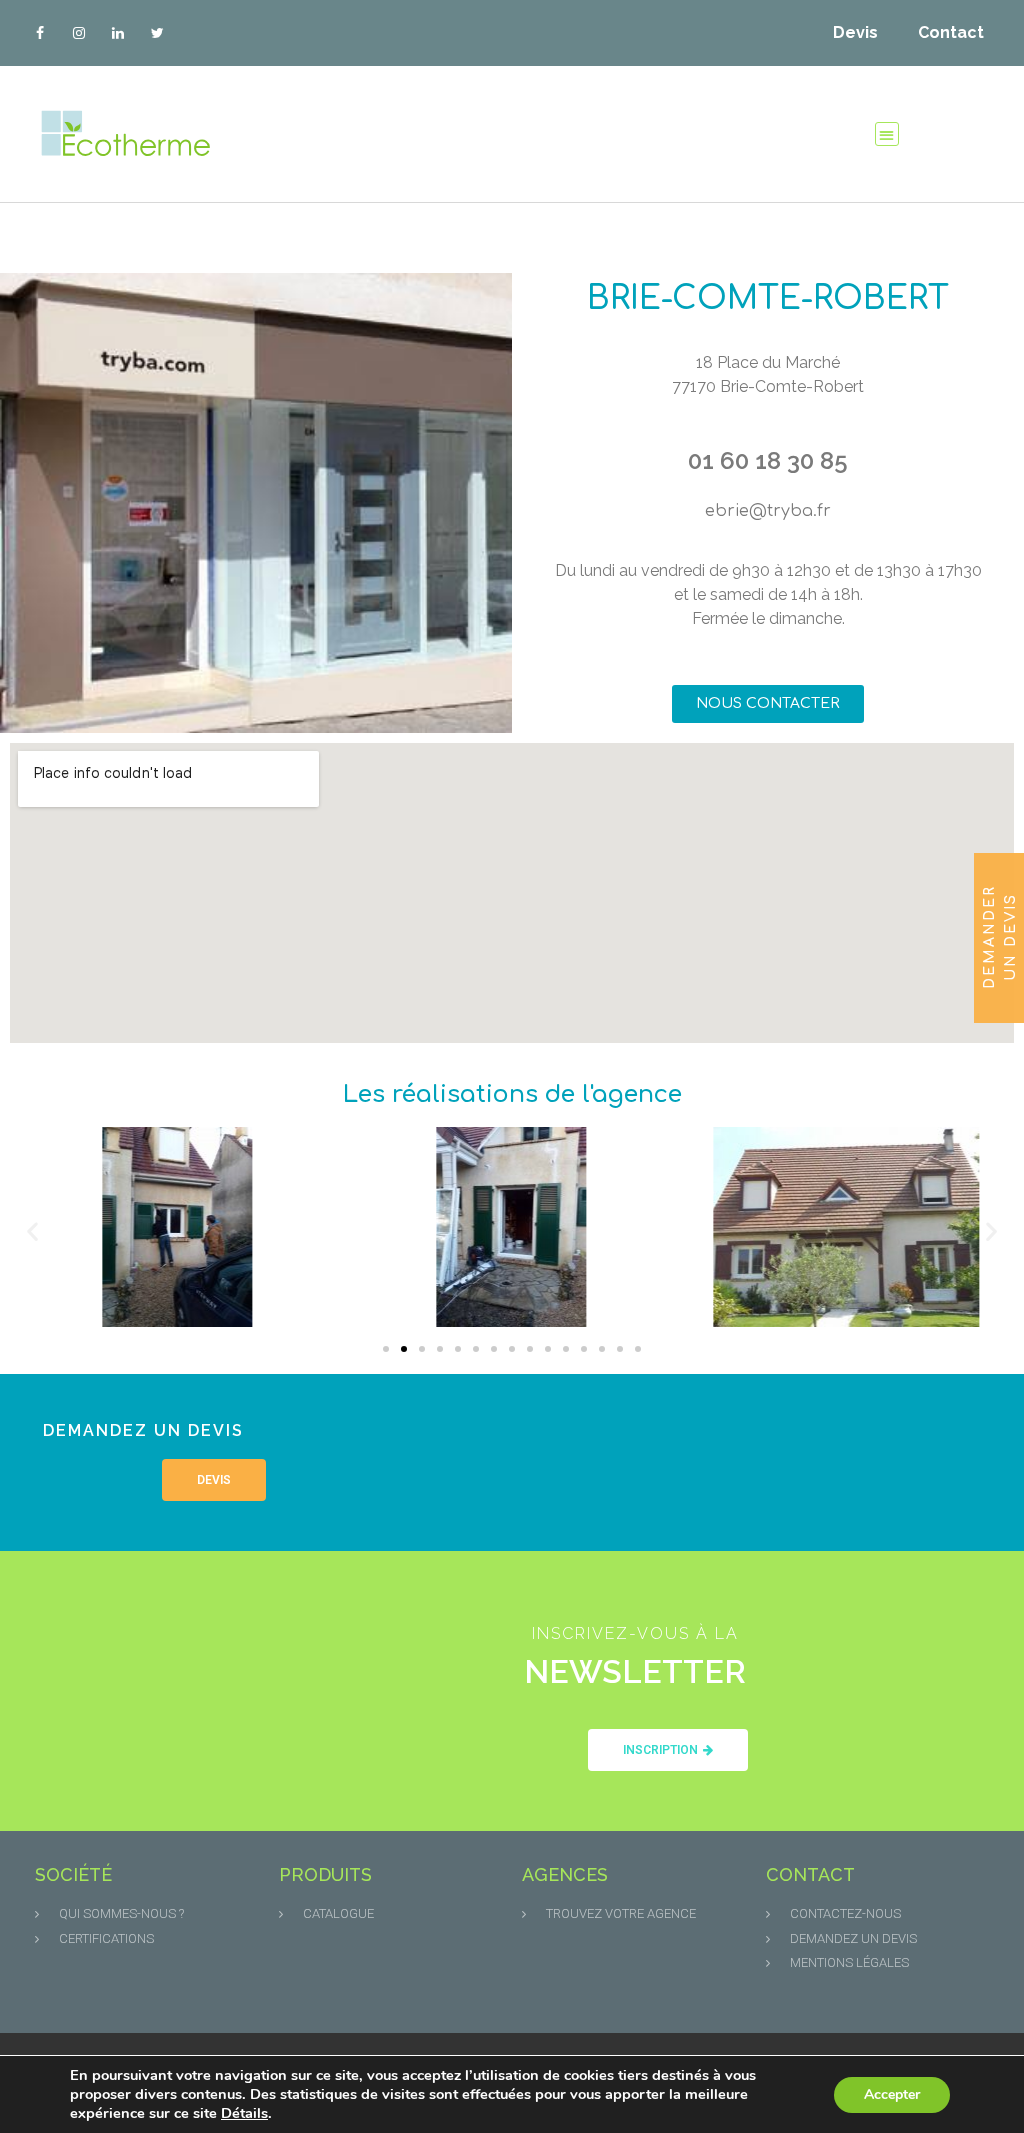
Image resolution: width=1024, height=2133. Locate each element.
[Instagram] (78, 32)
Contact (951, 32)
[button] (887, 134)
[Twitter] (157, 32)
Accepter (892, 2094)
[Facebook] (39, 32)
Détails (244, 2113)
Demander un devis (1000, 937)
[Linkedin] (117, 32)
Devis (855, 32)
